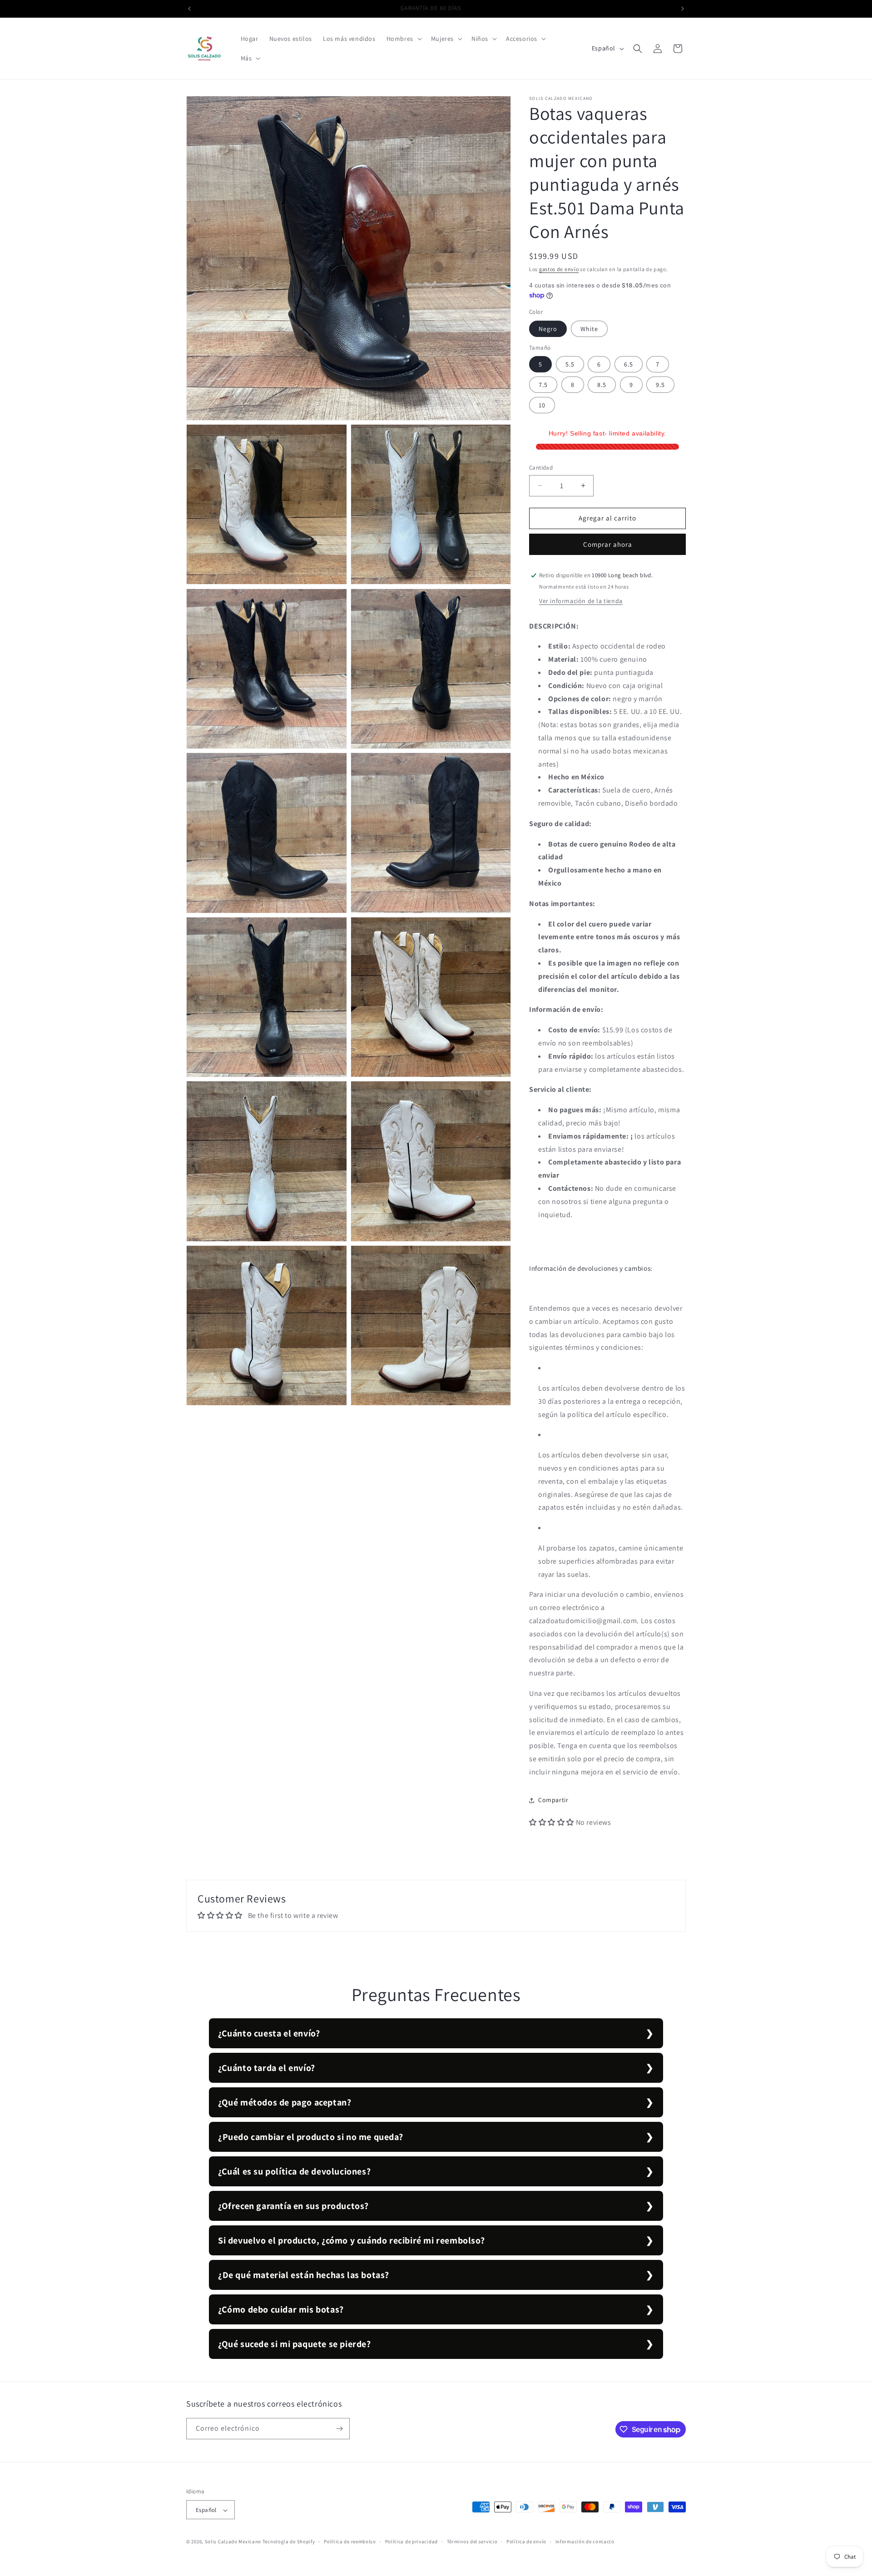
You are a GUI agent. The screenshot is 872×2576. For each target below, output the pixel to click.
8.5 (602, 385)
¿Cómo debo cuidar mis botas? (281, 2309)
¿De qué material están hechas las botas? (304, 2275)
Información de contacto (585, 2542)
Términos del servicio (472, 2542)
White (589, 329)
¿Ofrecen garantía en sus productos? (293, 2206)
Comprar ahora (608, 544)
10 (542, 405)
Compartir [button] (553, 1800)
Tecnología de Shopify (289, 2542)
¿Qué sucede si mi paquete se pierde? (295, 2344)
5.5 (570, 364)
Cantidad (541, 468)
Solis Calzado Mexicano (233, 2542)
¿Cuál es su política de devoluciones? (294, 2171)
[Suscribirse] (339, 2429)
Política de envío (526, 2542)
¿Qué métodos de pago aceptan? (285, 2102)
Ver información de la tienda (581, 601)
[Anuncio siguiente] (683, 9)
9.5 (660, 385)
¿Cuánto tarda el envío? (267, 2068)
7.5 (543, 385)
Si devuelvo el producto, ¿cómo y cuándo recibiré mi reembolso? (351, 2240)
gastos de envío (559, 269)
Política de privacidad (411, 2542)
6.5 (629, 364)
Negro (548, 329)
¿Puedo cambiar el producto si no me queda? (310, 2137)
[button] (403, 39)
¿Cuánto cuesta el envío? (269, 2033)
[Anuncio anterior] (189, 9)
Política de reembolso (350, 2542)
